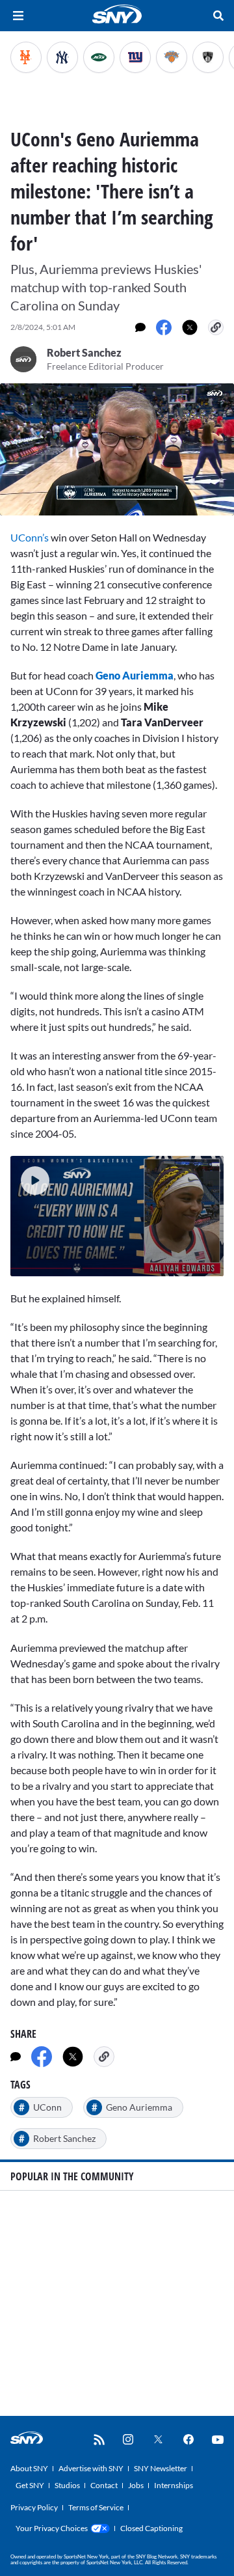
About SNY (29, 2468)
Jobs (136, 2485)
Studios (67, 2485)
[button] (30, 1175)
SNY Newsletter (161, 2468)
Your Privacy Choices (52, 2528)
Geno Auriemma (135, 675)
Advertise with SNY (91, 2468)
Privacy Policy (34, 2507)
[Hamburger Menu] (18, 16)
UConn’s (30, 537)
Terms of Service (96, 2507)
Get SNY (30, 2485)
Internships (174, 2485)
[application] (117, 449)
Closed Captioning (151, 2528)
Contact (104, 2485)
